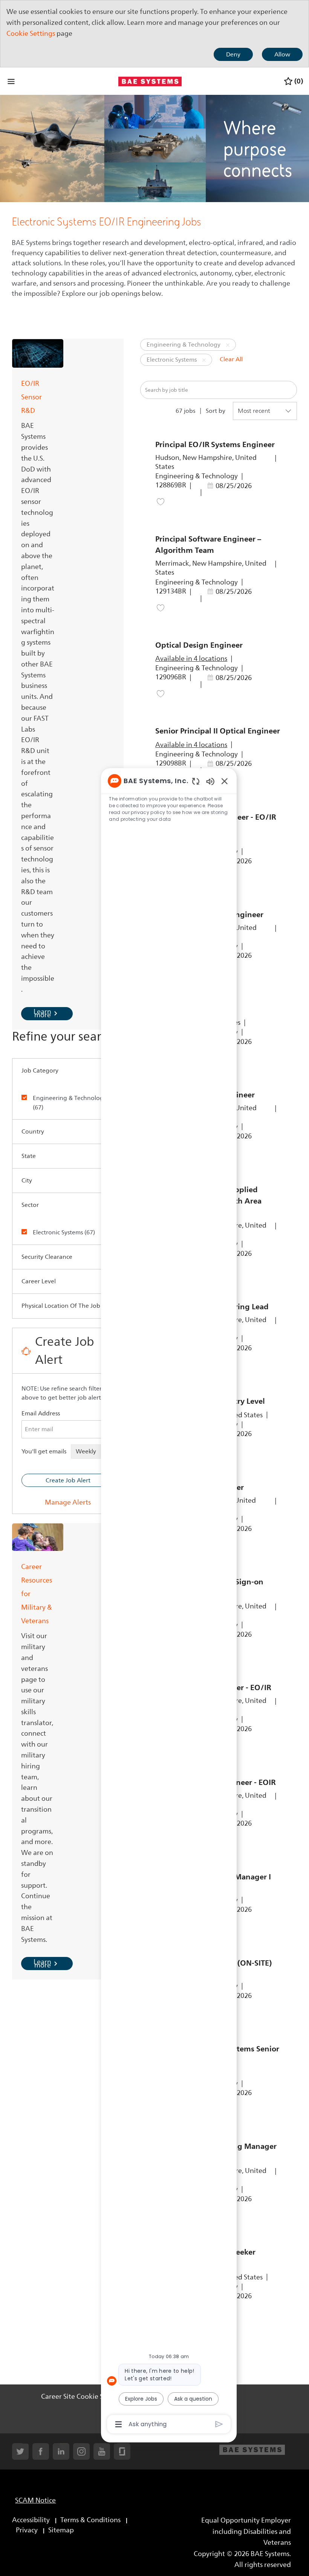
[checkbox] (29, 1097)
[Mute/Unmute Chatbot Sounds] (210, 781)
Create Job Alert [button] (68, 1480)
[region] (169, 1602)
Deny (233, 55)
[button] (228, 345)
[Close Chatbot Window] (225, 781)
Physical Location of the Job (61, 1306)
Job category (40, 1071)
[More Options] (119, 2424)
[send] (219, 2424)
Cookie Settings (31, 33)
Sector (30, 1205)
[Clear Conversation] (196, 781)
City (27, 1181)
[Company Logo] (150, 81)
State (29, 1156)
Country (33, 1132)
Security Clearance (47, 1257)
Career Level (39, 1281)
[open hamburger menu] (11, 81)
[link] (68, 1502)
